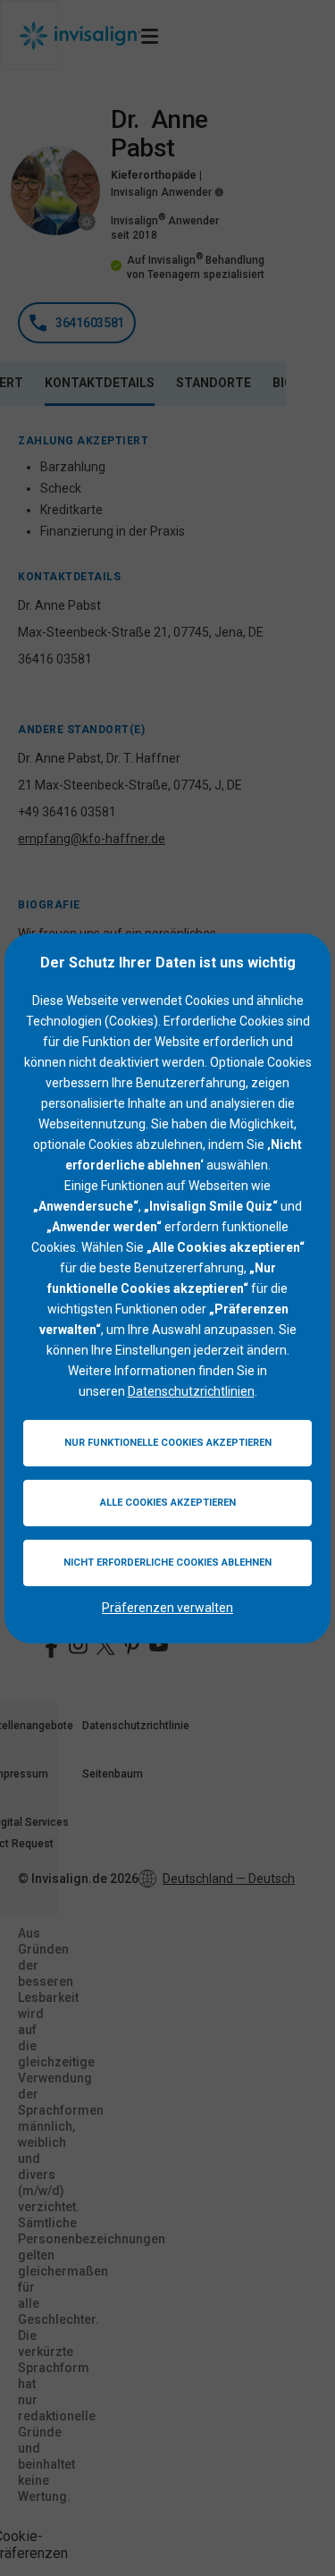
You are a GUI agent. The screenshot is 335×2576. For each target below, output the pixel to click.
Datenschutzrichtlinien (191, 1391)
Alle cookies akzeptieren (168, 1503)
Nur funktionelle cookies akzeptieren (168, 1443)
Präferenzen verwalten (167, 1608)
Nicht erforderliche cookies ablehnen (167, 1562)
